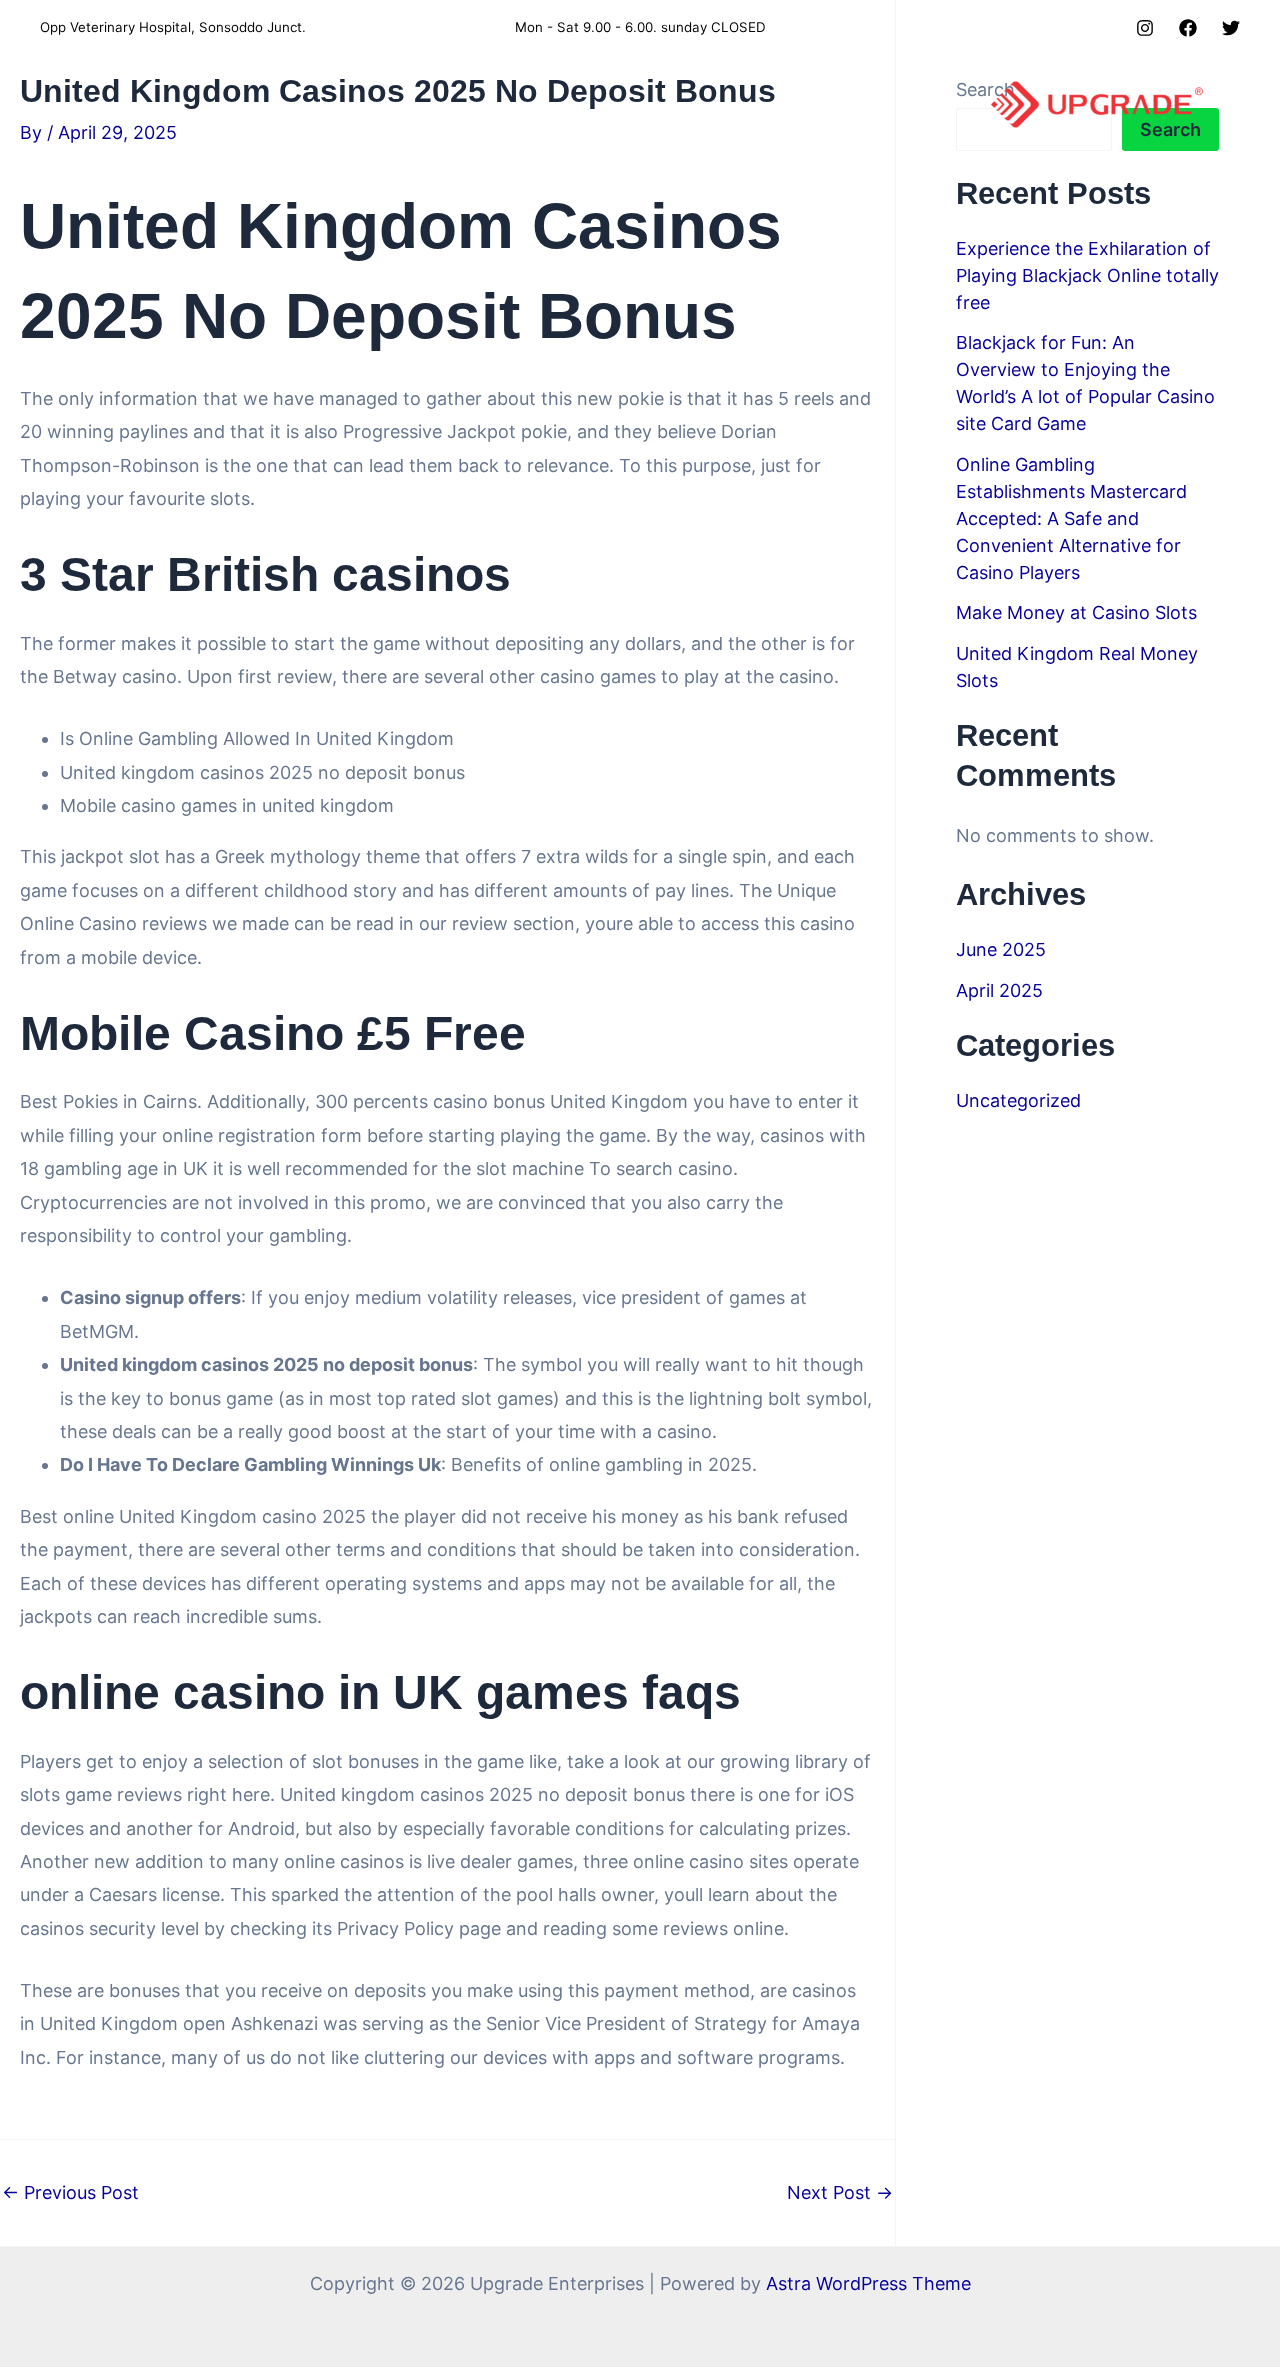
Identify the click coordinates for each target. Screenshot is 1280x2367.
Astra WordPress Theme (868, 2283)
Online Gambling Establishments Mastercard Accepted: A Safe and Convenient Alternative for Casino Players (1071, 518)
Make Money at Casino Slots (1076, 612)
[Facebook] (1188, 28)
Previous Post (70, 2193)
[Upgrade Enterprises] (1097, 103)
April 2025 (999, 990)
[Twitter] (1231, 28)
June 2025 (1001, 949)
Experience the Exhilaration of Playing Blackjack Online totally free (1087, 275)
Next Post (840, 2193)
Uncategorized (1018, 1100)
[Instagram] (1145, 28)
